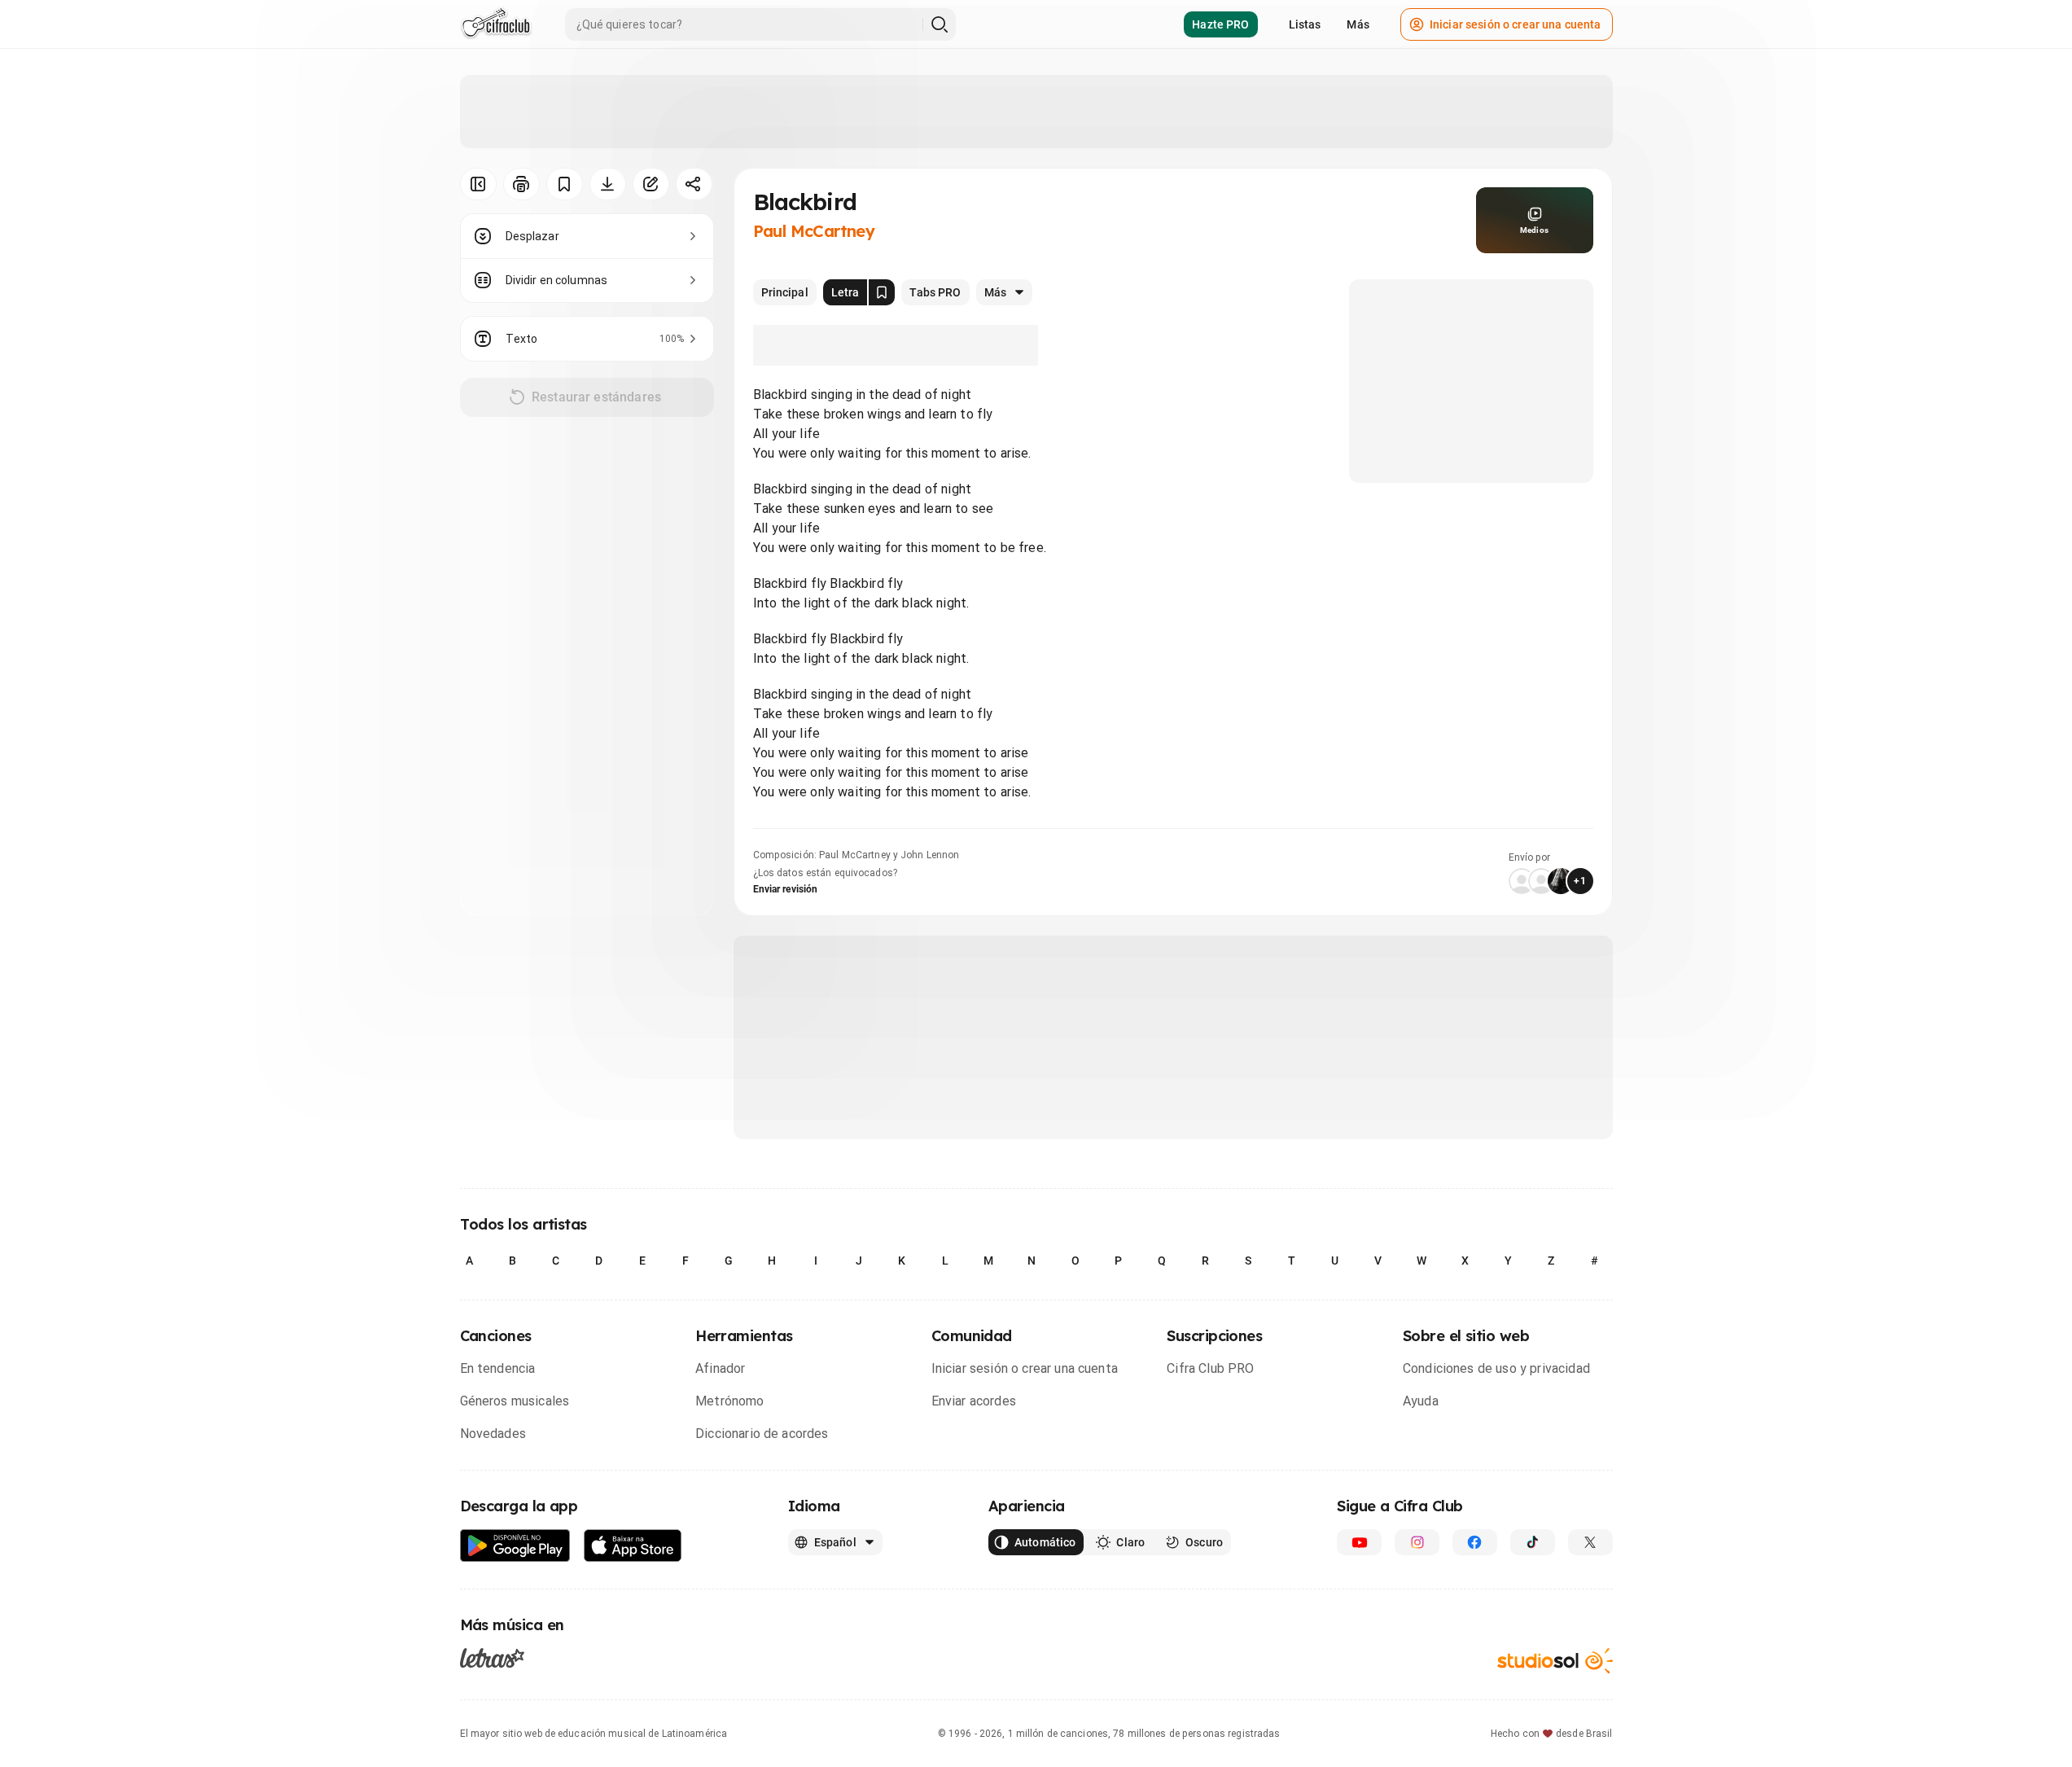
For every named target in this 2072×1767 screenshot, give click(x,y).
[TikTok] (1533, 1542)
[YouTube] (1359, 1542)
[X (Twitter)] (1590, 1542)
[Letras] (492, 1658)
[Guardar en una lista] (565, 184)
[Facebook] (1475, 1542)
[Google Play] (515, 1546)
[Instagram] (1417, 1542)
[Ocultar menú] (478, 184)
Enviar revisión (786, 889)
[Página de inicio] (496, 24)
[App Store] (633, 1546)
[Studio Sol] (1555, 1661)
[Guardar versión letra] (882, 292)
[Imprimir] (521, 184)
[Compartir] (694, 184)
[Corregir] (651, 184)
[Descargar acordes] (608, 184)
